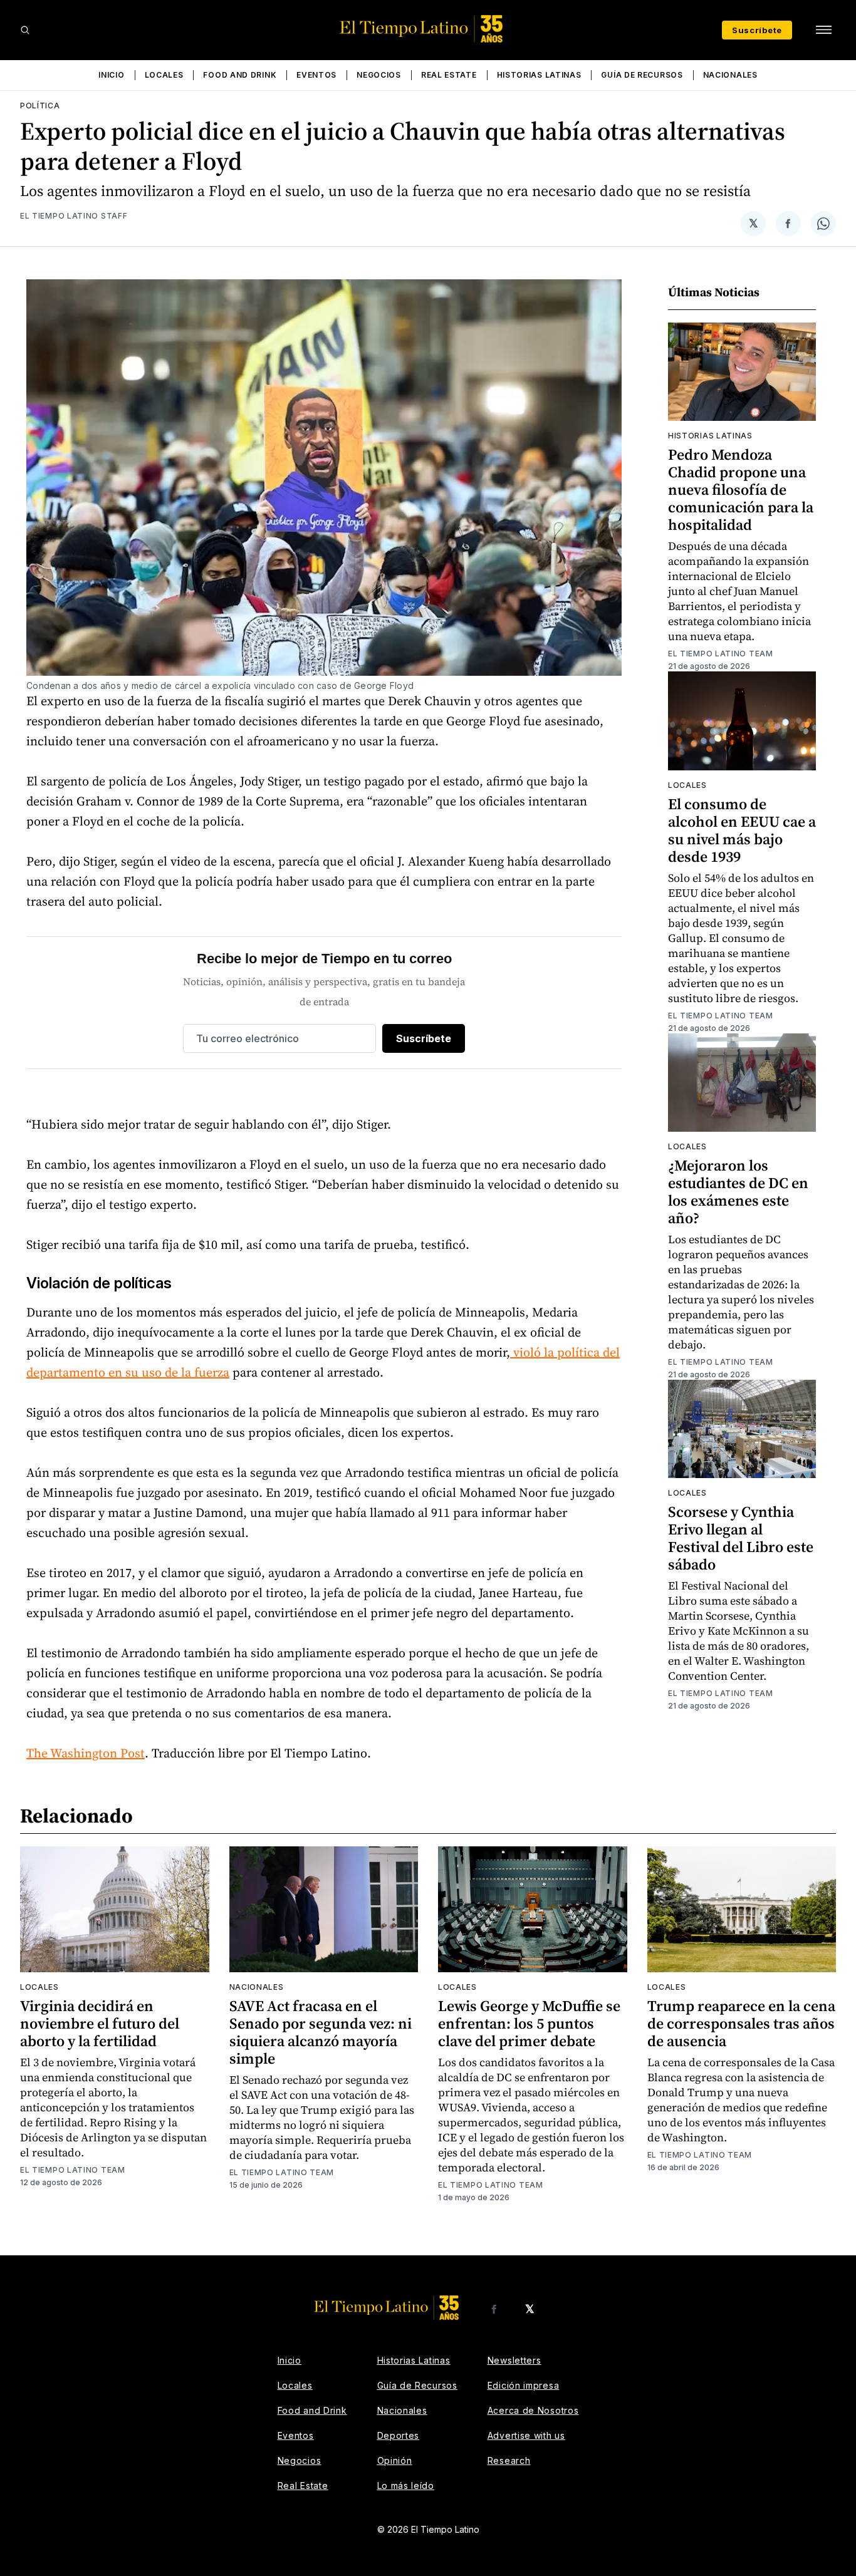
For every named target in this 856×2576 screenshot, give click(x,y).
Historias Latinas (539, 75)
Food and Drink (240, 75)
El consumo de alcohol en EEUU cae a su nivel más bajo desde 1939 (742, 830)
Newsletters (514, 2360)
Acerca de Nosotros (533, 2410)
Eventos (316, 75)
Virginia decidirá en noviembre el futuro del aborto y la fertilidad (100, 2023)
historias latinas (710, 436)
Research (509, 2460)
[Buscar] (25, 30)
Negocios (379, 75)
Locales (164, 75)
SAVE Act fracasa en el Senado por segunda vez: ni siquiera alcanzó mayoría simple (321, 2032)
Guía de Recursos (642, 75)
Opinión (395, 2460)
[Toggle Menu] (823, 30)
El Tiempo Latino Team (721, 654)
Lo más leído (406, 2485)
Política (40, 106)
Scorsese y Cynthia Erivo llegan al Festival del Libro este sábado (741, 1538)
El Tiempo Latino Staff (74, 216)
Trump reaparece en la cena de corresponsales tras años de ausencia (741, 2023)
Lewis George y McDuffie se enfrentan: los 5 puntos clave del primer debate (529, 2023)
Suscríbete (757, 30)
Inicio (111, 75)
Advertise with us (526, 2435)
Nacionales (730, 75)
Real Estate (449, 75)
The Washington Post (86, 1753)
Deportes (399, 2435)
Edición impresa (524, 2385)
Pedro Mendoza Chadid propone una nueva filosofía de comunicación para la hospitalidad (741, 489)
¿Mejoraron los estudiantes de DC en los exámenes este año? (738, 1192)
